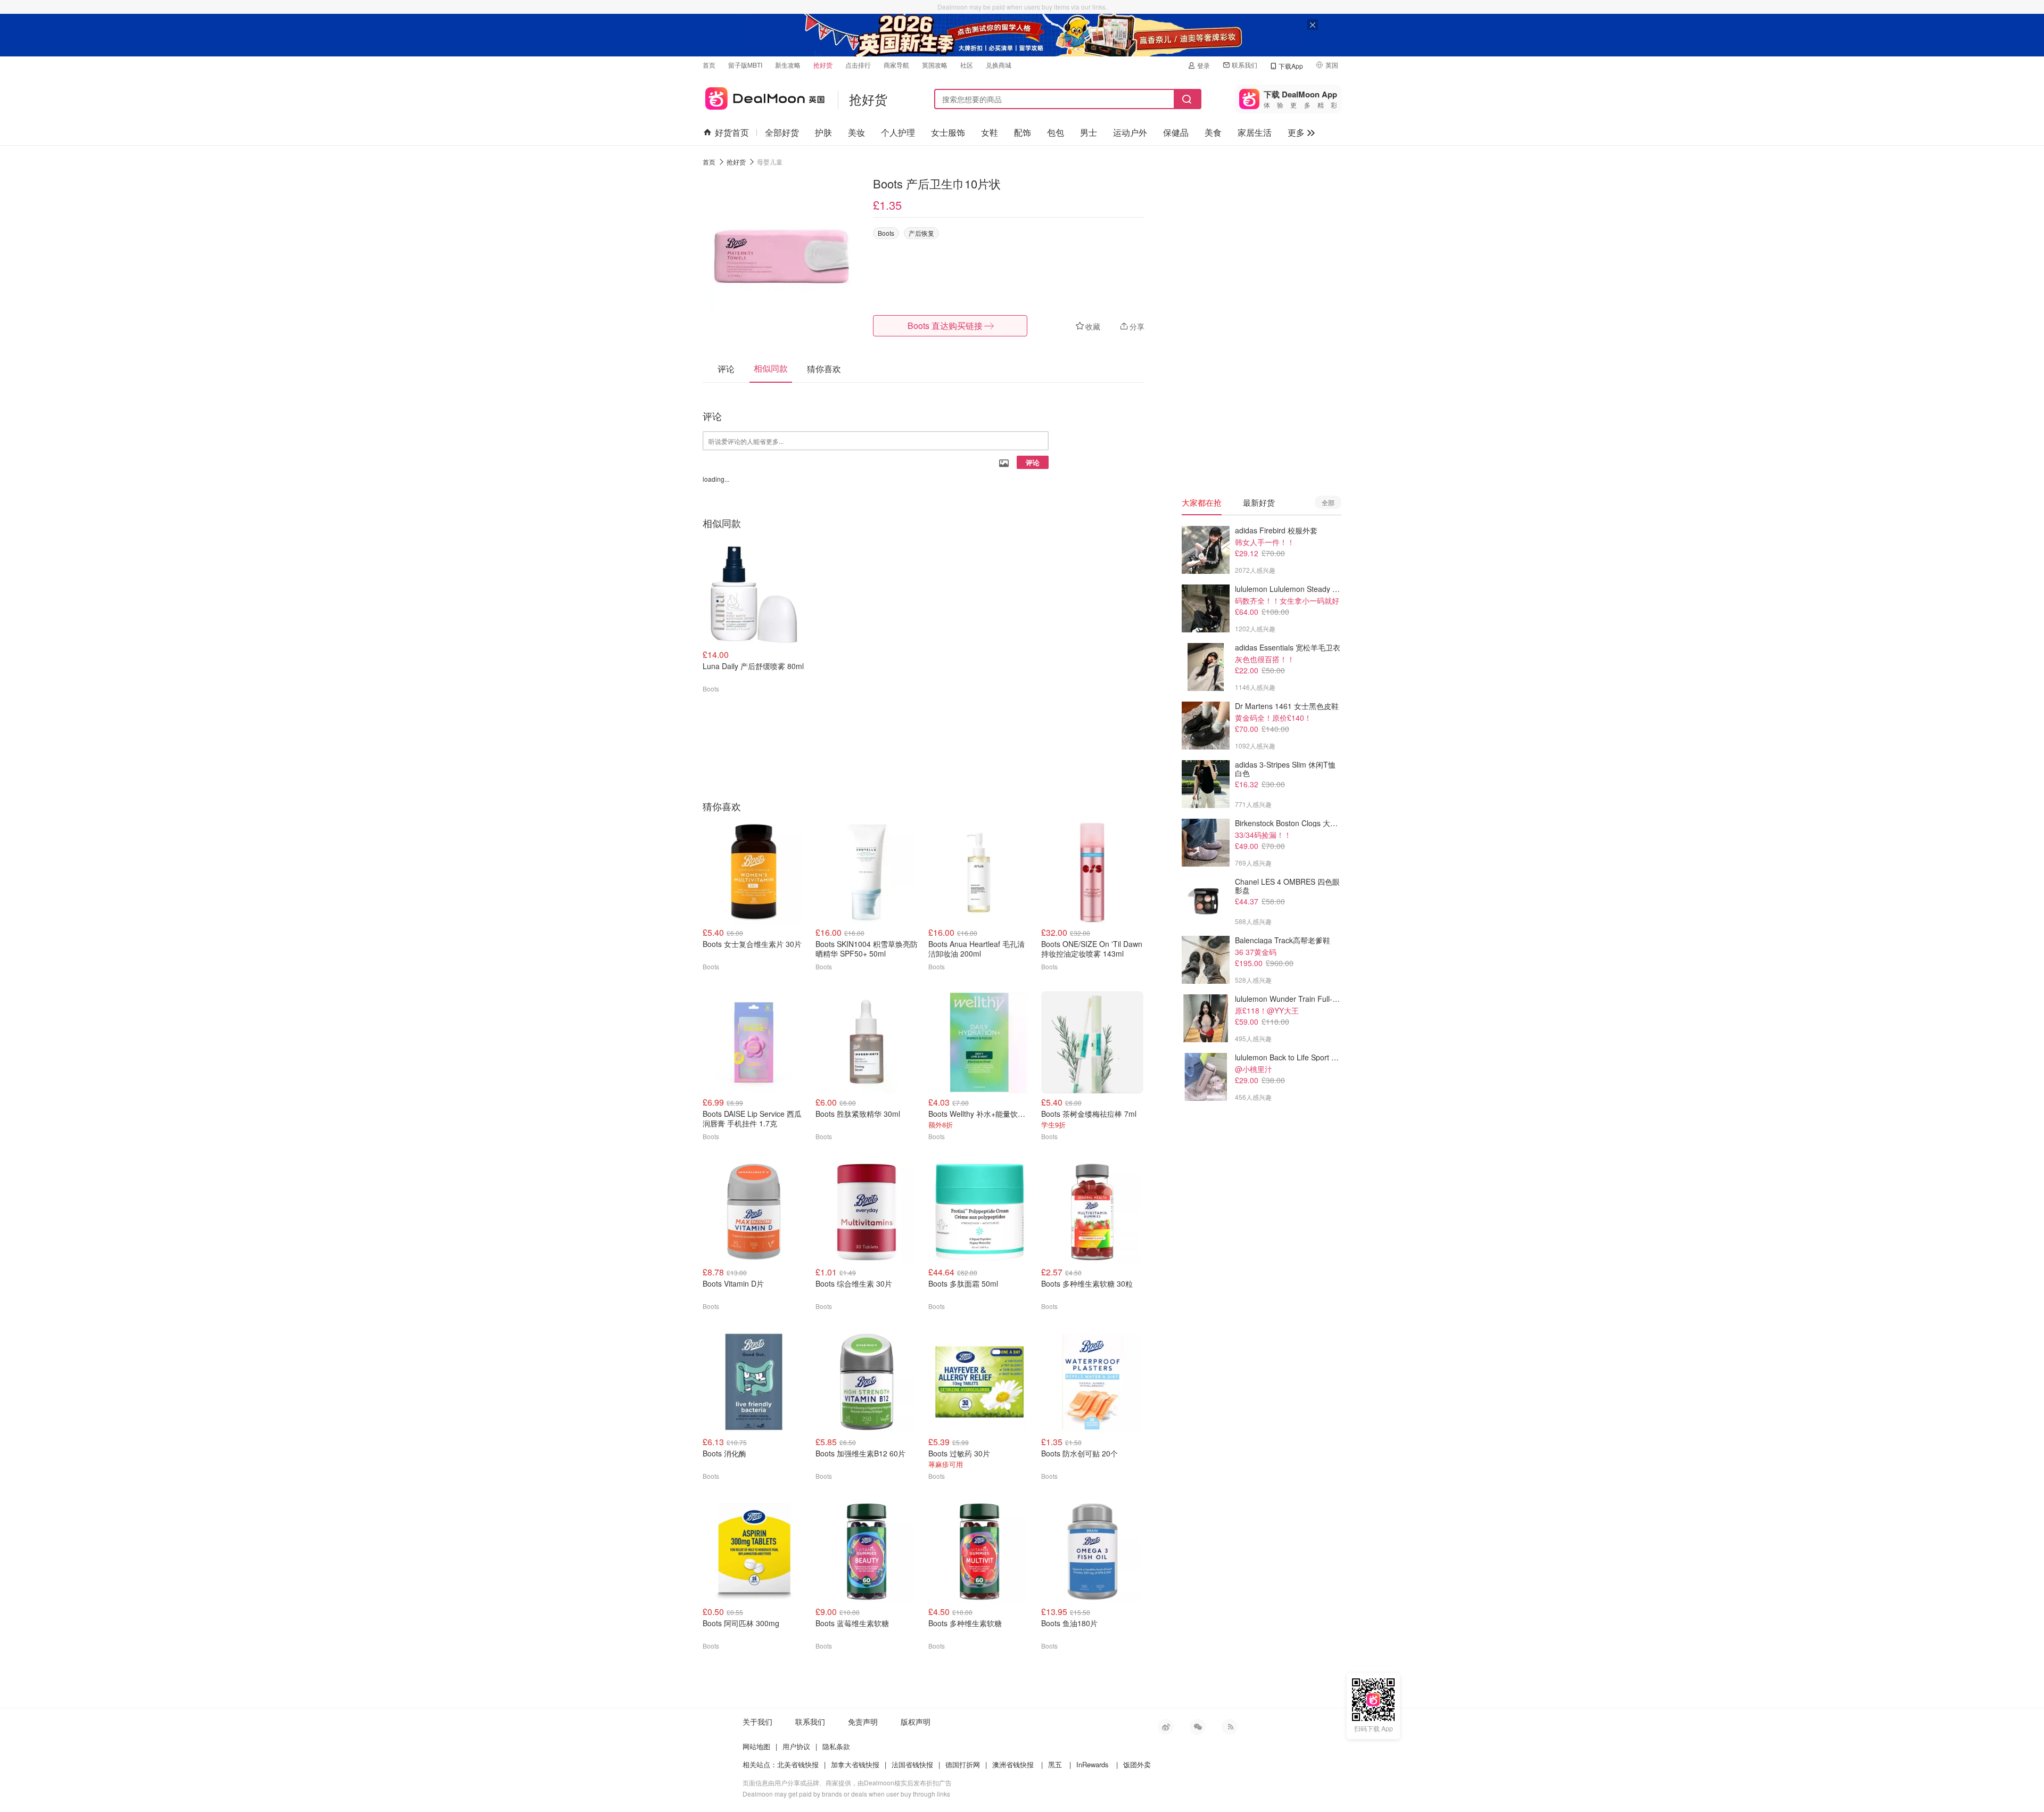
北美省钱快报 (798, 1764)
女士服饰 (948, 132)
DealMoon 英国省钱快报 (764, 97)
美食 (1213, 132)
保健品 (1176, 132)
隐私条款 (836, 1746)
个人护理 (898, 132)
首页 (709, 65)
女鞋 (990, 132)
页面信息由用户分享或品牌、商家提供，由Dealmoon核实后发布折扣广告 (847, 1782)
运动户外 (1130, 132)
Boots (886, 233)
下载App (1291, 66)
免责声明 (863, 1722)
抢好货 (823, 65)
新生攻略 (788, 65)
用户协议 (796, 1746)
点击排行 (858, 65)
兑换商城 (999, 65)
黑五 (1055, 1764)
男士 (1089, 132)
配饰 (1023, 132)
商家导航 (896, 65)
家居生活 (1255, 132)
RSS (1230, 1727)
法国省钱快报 (912, 1764)
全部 (1328, 502)
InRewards (1093, 1764)
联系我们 (1244, 65)
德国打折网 (963, 1764)
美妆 (856, 132)
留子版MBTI (745, 65)
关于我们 (757, 1722)
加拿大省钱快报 (855, 1764)
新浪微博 (1166, 1727)
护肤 (823, 132)
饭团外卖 (1137, 1764)
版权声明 (916, 1722)
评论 (1033, 462)
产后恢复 (921, 233)
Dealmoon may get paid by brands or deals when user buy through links (846, 1794)
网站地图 (756, 1746)
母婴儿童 (770, 162)
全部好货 (782, 132)
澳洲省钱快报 (1013, 1764)
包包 (1056, 132)
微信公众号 (1198, 1727)
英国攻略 (935, 65)
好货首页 (732, 132)
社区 (967, 65)
